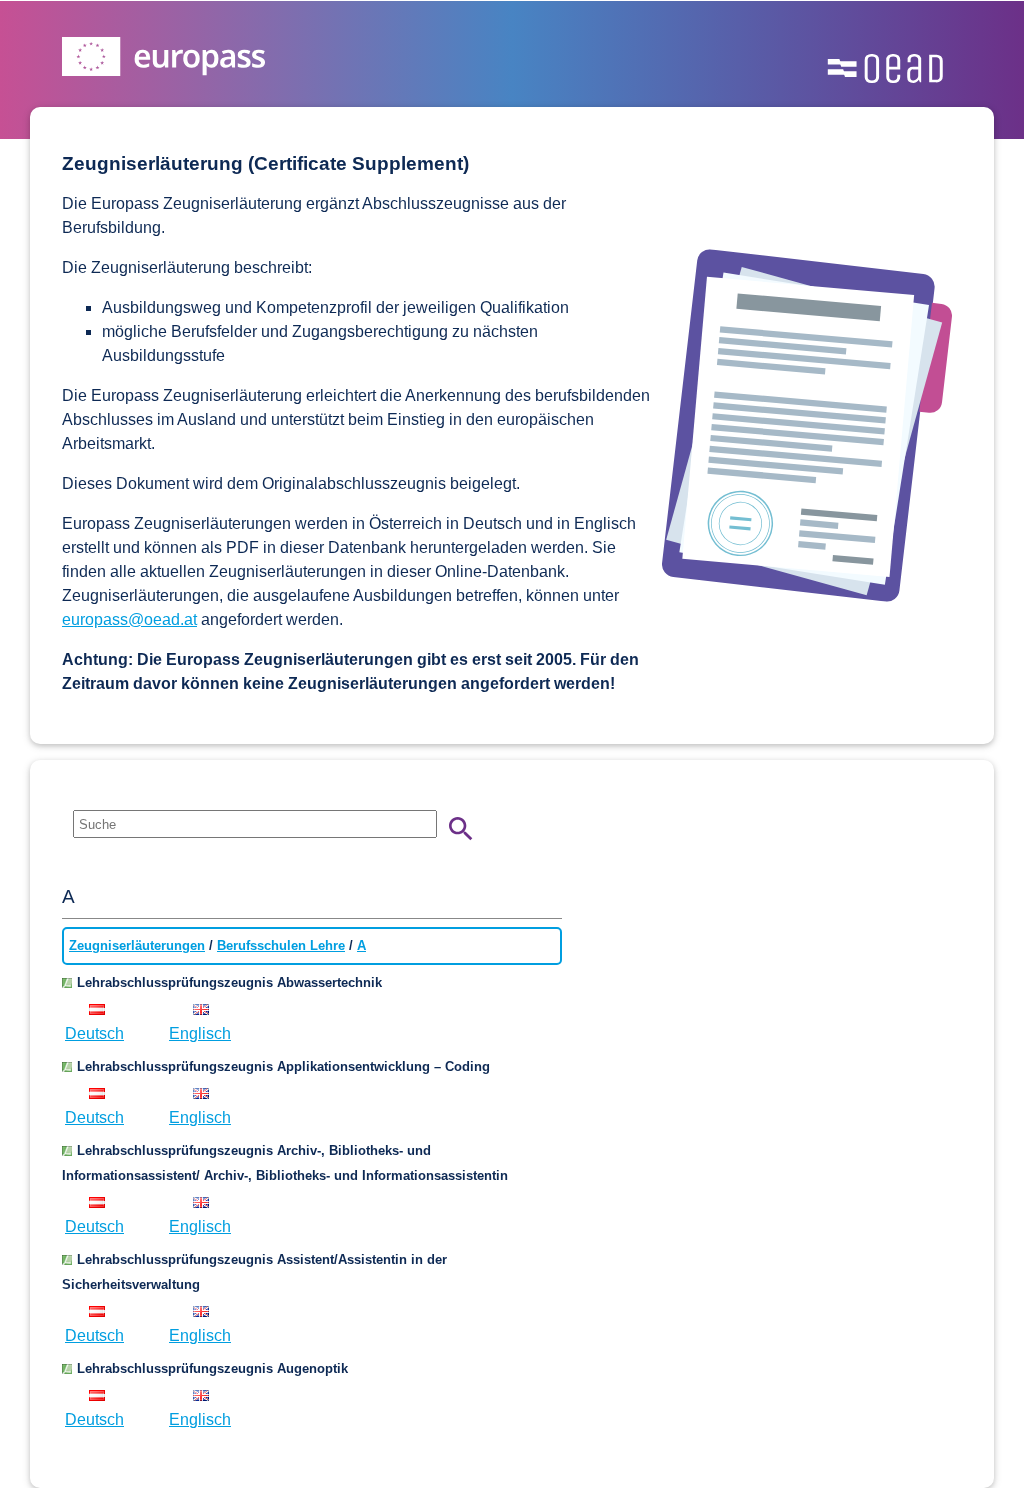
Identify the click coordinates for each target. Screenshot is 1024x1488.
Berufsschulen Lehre (281, 945)
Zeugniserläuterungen (137, 945)
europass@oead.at (129, 619)
